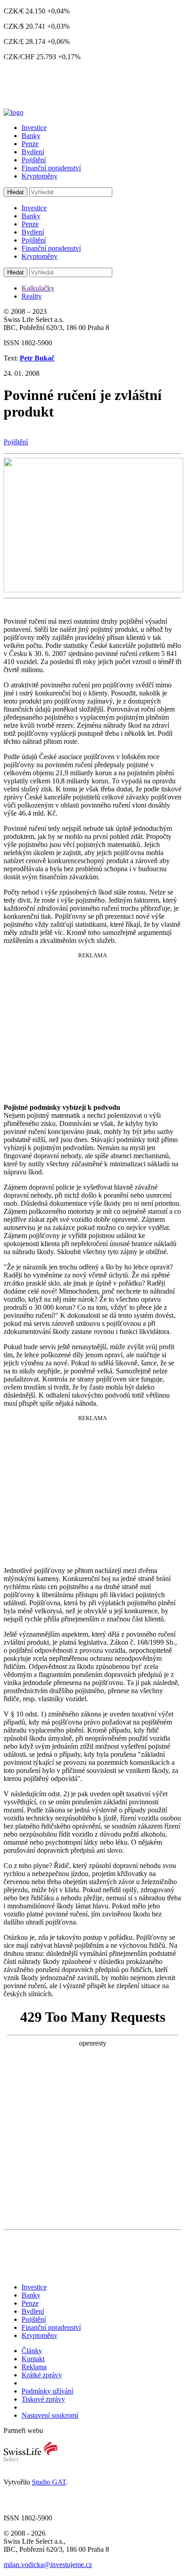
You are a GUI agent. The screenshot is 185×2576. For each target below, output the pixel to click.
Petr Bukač (37, 358)
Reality (32, 296)
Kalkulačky (38, 288)
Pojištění (34, 160)
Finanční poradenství (51, 168)
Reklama (34, 2367)
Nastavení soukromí (50, 2415)
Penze (30, 144)
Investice (34, 128)
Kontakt (33, 2359)
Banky (31, 136)
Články (32, 2351)
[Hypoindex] (13, 112)
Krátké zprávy (42, 2375)
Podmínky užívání (47, 2391)
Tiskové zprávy (43, 2399)
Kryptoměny (40, 176)
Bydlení (33, 152)
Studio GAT (49, 2482)
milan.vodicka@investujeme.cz (48, 2565)
